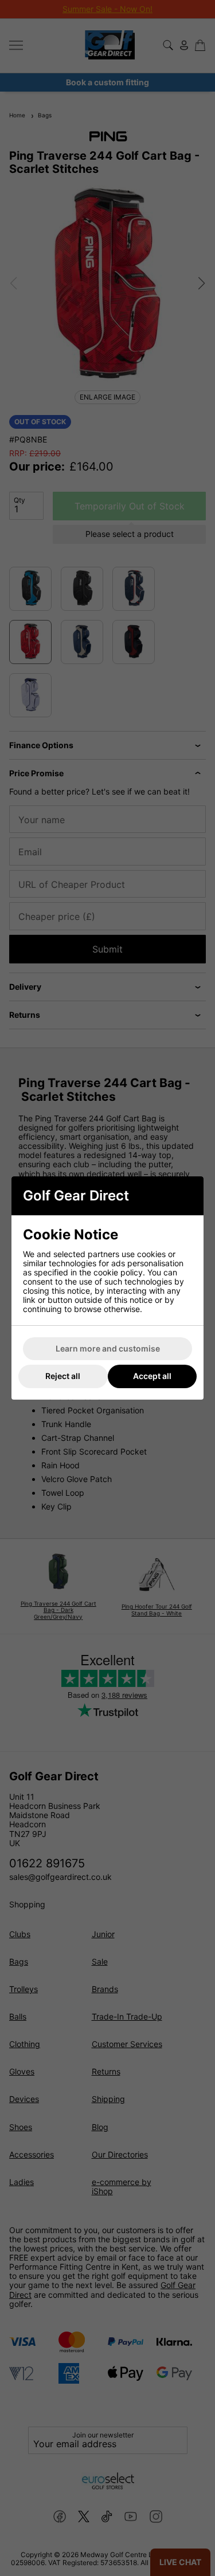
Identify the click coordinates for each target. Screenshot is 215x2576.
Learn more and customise (108, 1348)
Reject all (63, 1376)
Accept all (152, 1376)
